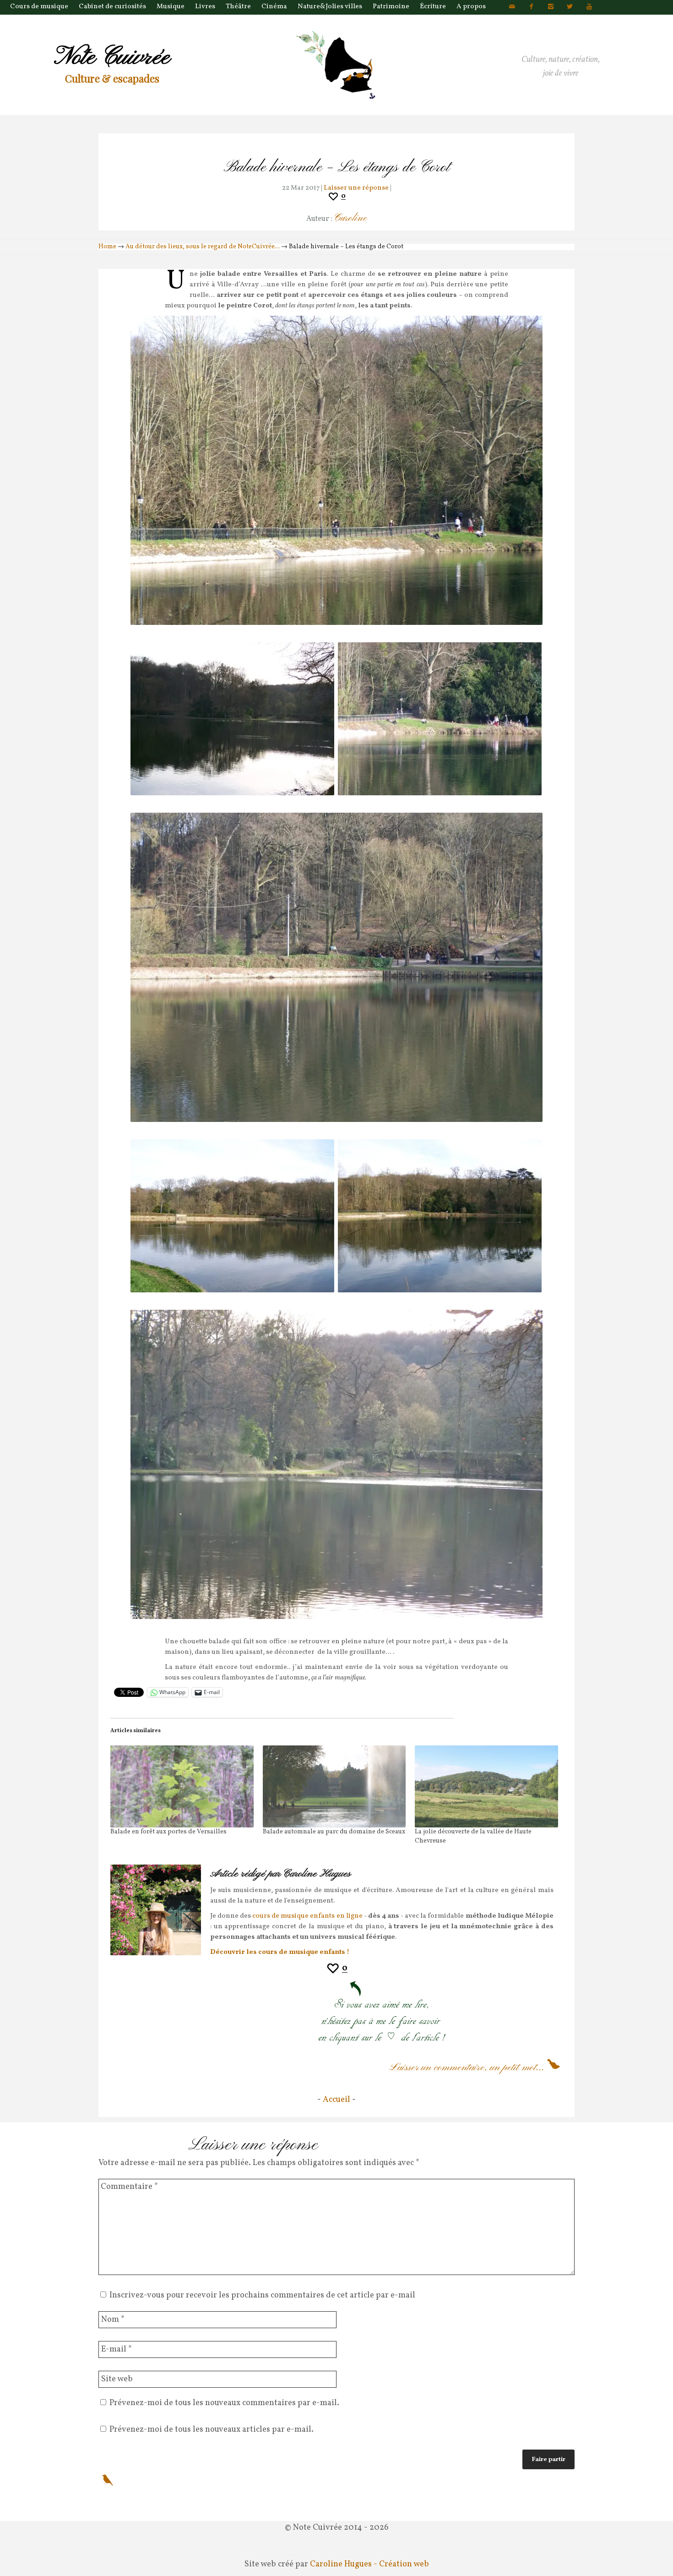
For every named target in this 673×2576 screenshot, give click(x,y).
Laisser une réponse (356, 188)
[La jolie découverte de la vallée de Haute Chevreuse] (486, 1786)
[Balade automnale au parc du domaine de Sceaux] (334, 1786)
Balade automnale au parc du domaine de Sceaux (334, 1832)
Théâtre (238, 7)
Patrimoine (391, 7)
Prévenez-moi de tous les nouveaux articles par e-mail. (212, 2430)
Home (107, 247)
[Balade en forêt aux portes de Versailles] (182, 1786)
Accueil (336, 2100)
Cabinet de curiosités (112, 7)
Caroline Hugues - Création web (369, 2564)
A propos (471, 7)
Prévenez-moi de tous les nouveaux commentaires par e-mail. (224, 2403)
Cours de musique (39, 7)
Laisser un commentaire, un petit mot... (467, 2067)
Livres (205, 7)
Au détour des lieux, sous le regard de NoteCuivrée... (203, 247)
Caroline (350, 218)
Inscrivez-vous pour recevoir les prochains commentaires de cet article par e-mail (262, 2295)
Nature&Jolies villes (330, 7)
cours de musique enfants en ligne (307, 1916)
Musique (171, 7)
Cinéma (274, 7)
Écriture (433, 7)
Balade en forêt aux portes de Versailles (168, 1832)
